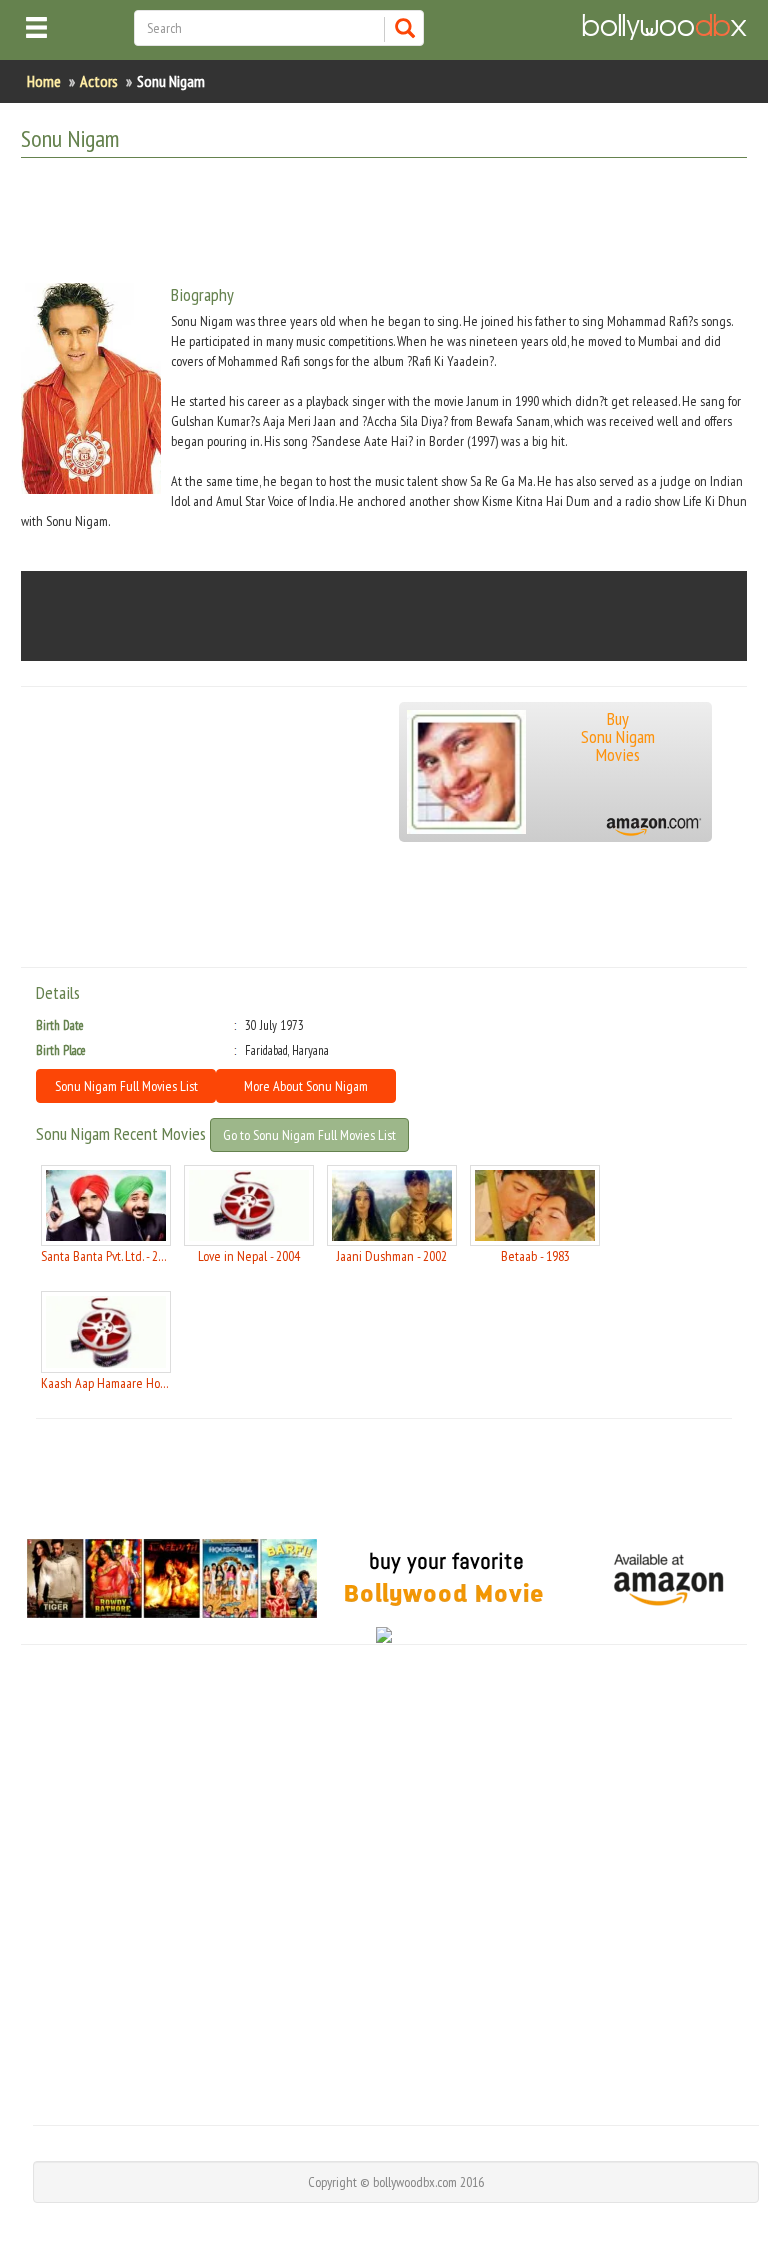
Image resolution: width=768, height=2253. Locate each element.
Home (44, 81)
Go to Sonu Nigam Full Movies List (309, 1135)
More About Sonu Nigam (306, 1086)
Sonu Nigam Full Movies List (126, 1086)
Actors (99, 81)
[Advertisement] (385, 223)
